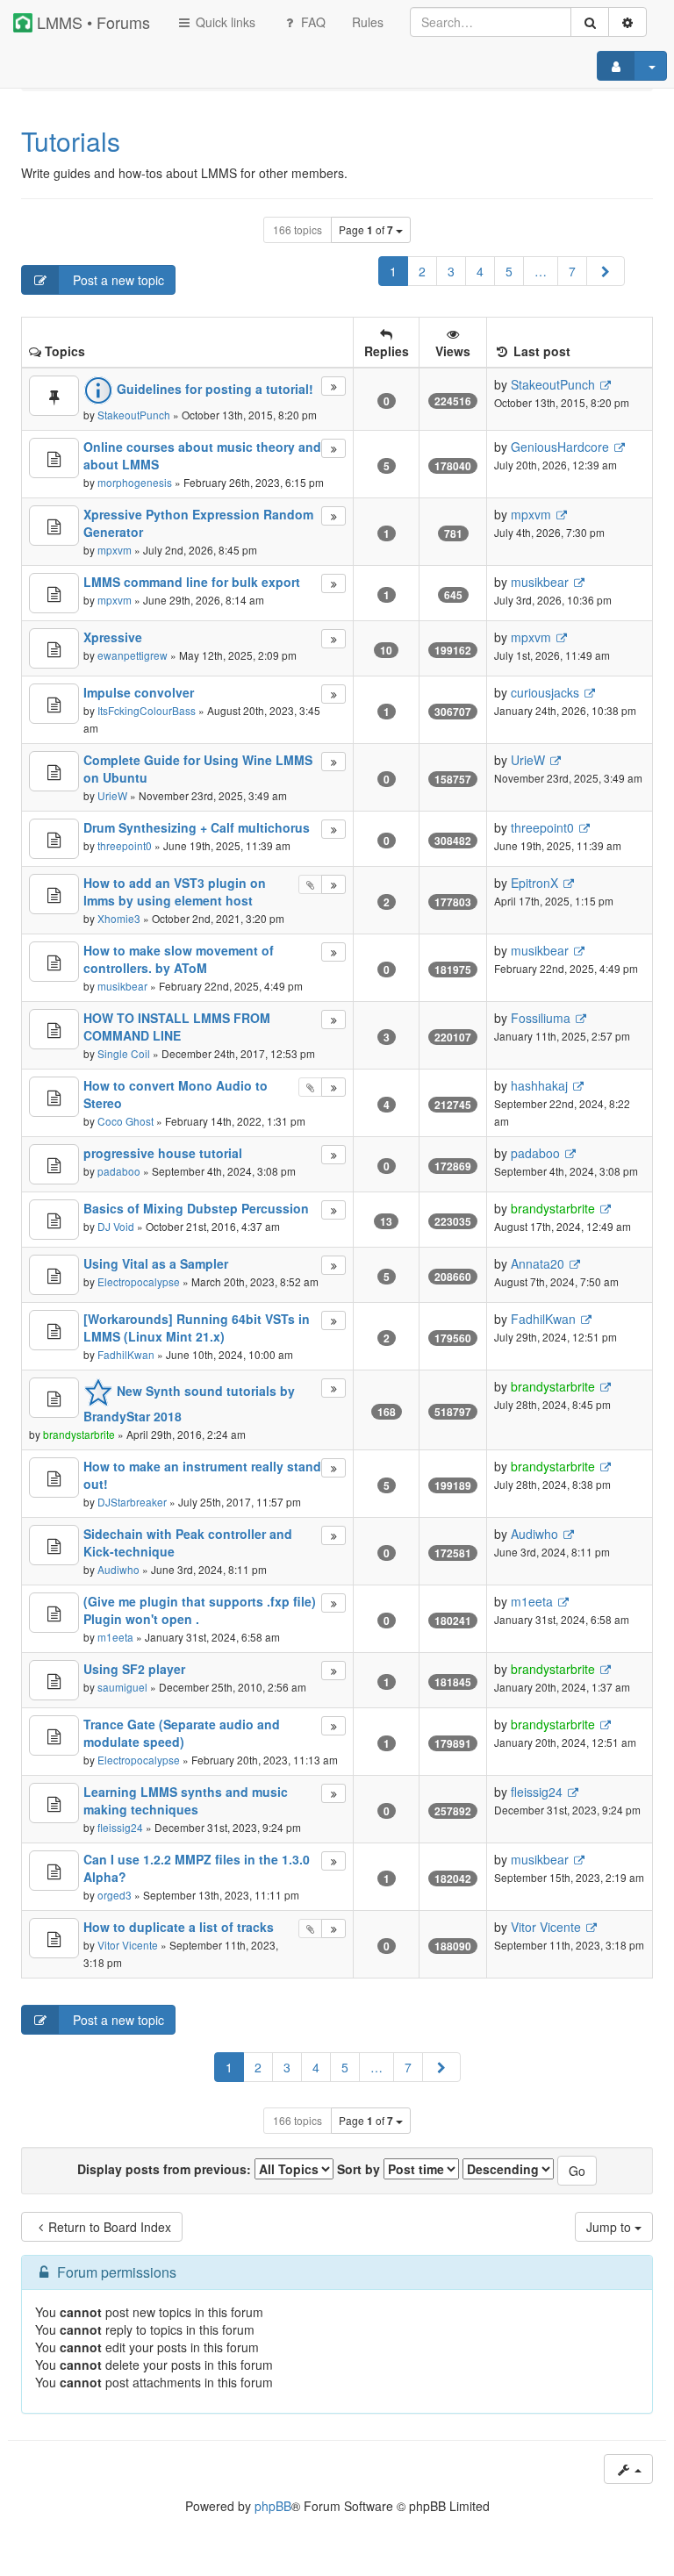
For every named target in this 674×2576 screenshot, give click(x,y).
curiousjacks (545, 692)
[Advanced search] (627, 22)
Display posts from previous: (166, 2169)
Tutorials (71, 141)
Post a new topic (117, 280)
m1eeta (115, 1637)
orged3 (115, 1895)
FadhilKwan (126, 1354)
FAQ (312, 22)
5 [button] (509, 271)
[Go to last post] (605, 385)
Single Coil (124, 1053)
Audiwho (118, 1569)
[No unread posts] (54, 396)
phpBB (273, 2506)
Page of (366, 230)
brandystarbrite (553, 1208)
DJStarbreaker (132, 1502)
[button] (606, 271)
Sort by (360, 2169)
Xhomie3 (119, 918)
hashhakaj (539, 1085)
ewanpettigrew (133, 655)
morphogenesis (135, 482)
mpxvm (115, 550)
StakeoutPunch (134, 415)
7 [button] (572, 271)
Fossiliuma (541, 1018)
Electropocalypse (139, 1281)
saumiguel (122, 1687)
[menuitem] (368, 22)
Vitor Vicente (128, 1945)
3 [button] (451, 271)
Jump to (610, 2227)
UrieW (112, 795)
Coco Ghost (125, 1121)
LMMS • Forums (91, 22)
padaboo (119, 1171)
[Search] (590, 22)
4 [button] (480, 271)
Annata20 (538, 1263)
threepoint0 (125, 845)
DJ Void (116, 1226)
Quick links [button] (224, 22)
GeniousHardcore (560, 447)
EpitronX (534, 883)
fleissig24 (120, 1827)
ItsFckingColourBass (147, 710)
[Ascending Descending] (508, 2169)
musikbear (540, 582)
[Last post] (333, 386)
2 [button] (422, 271)
